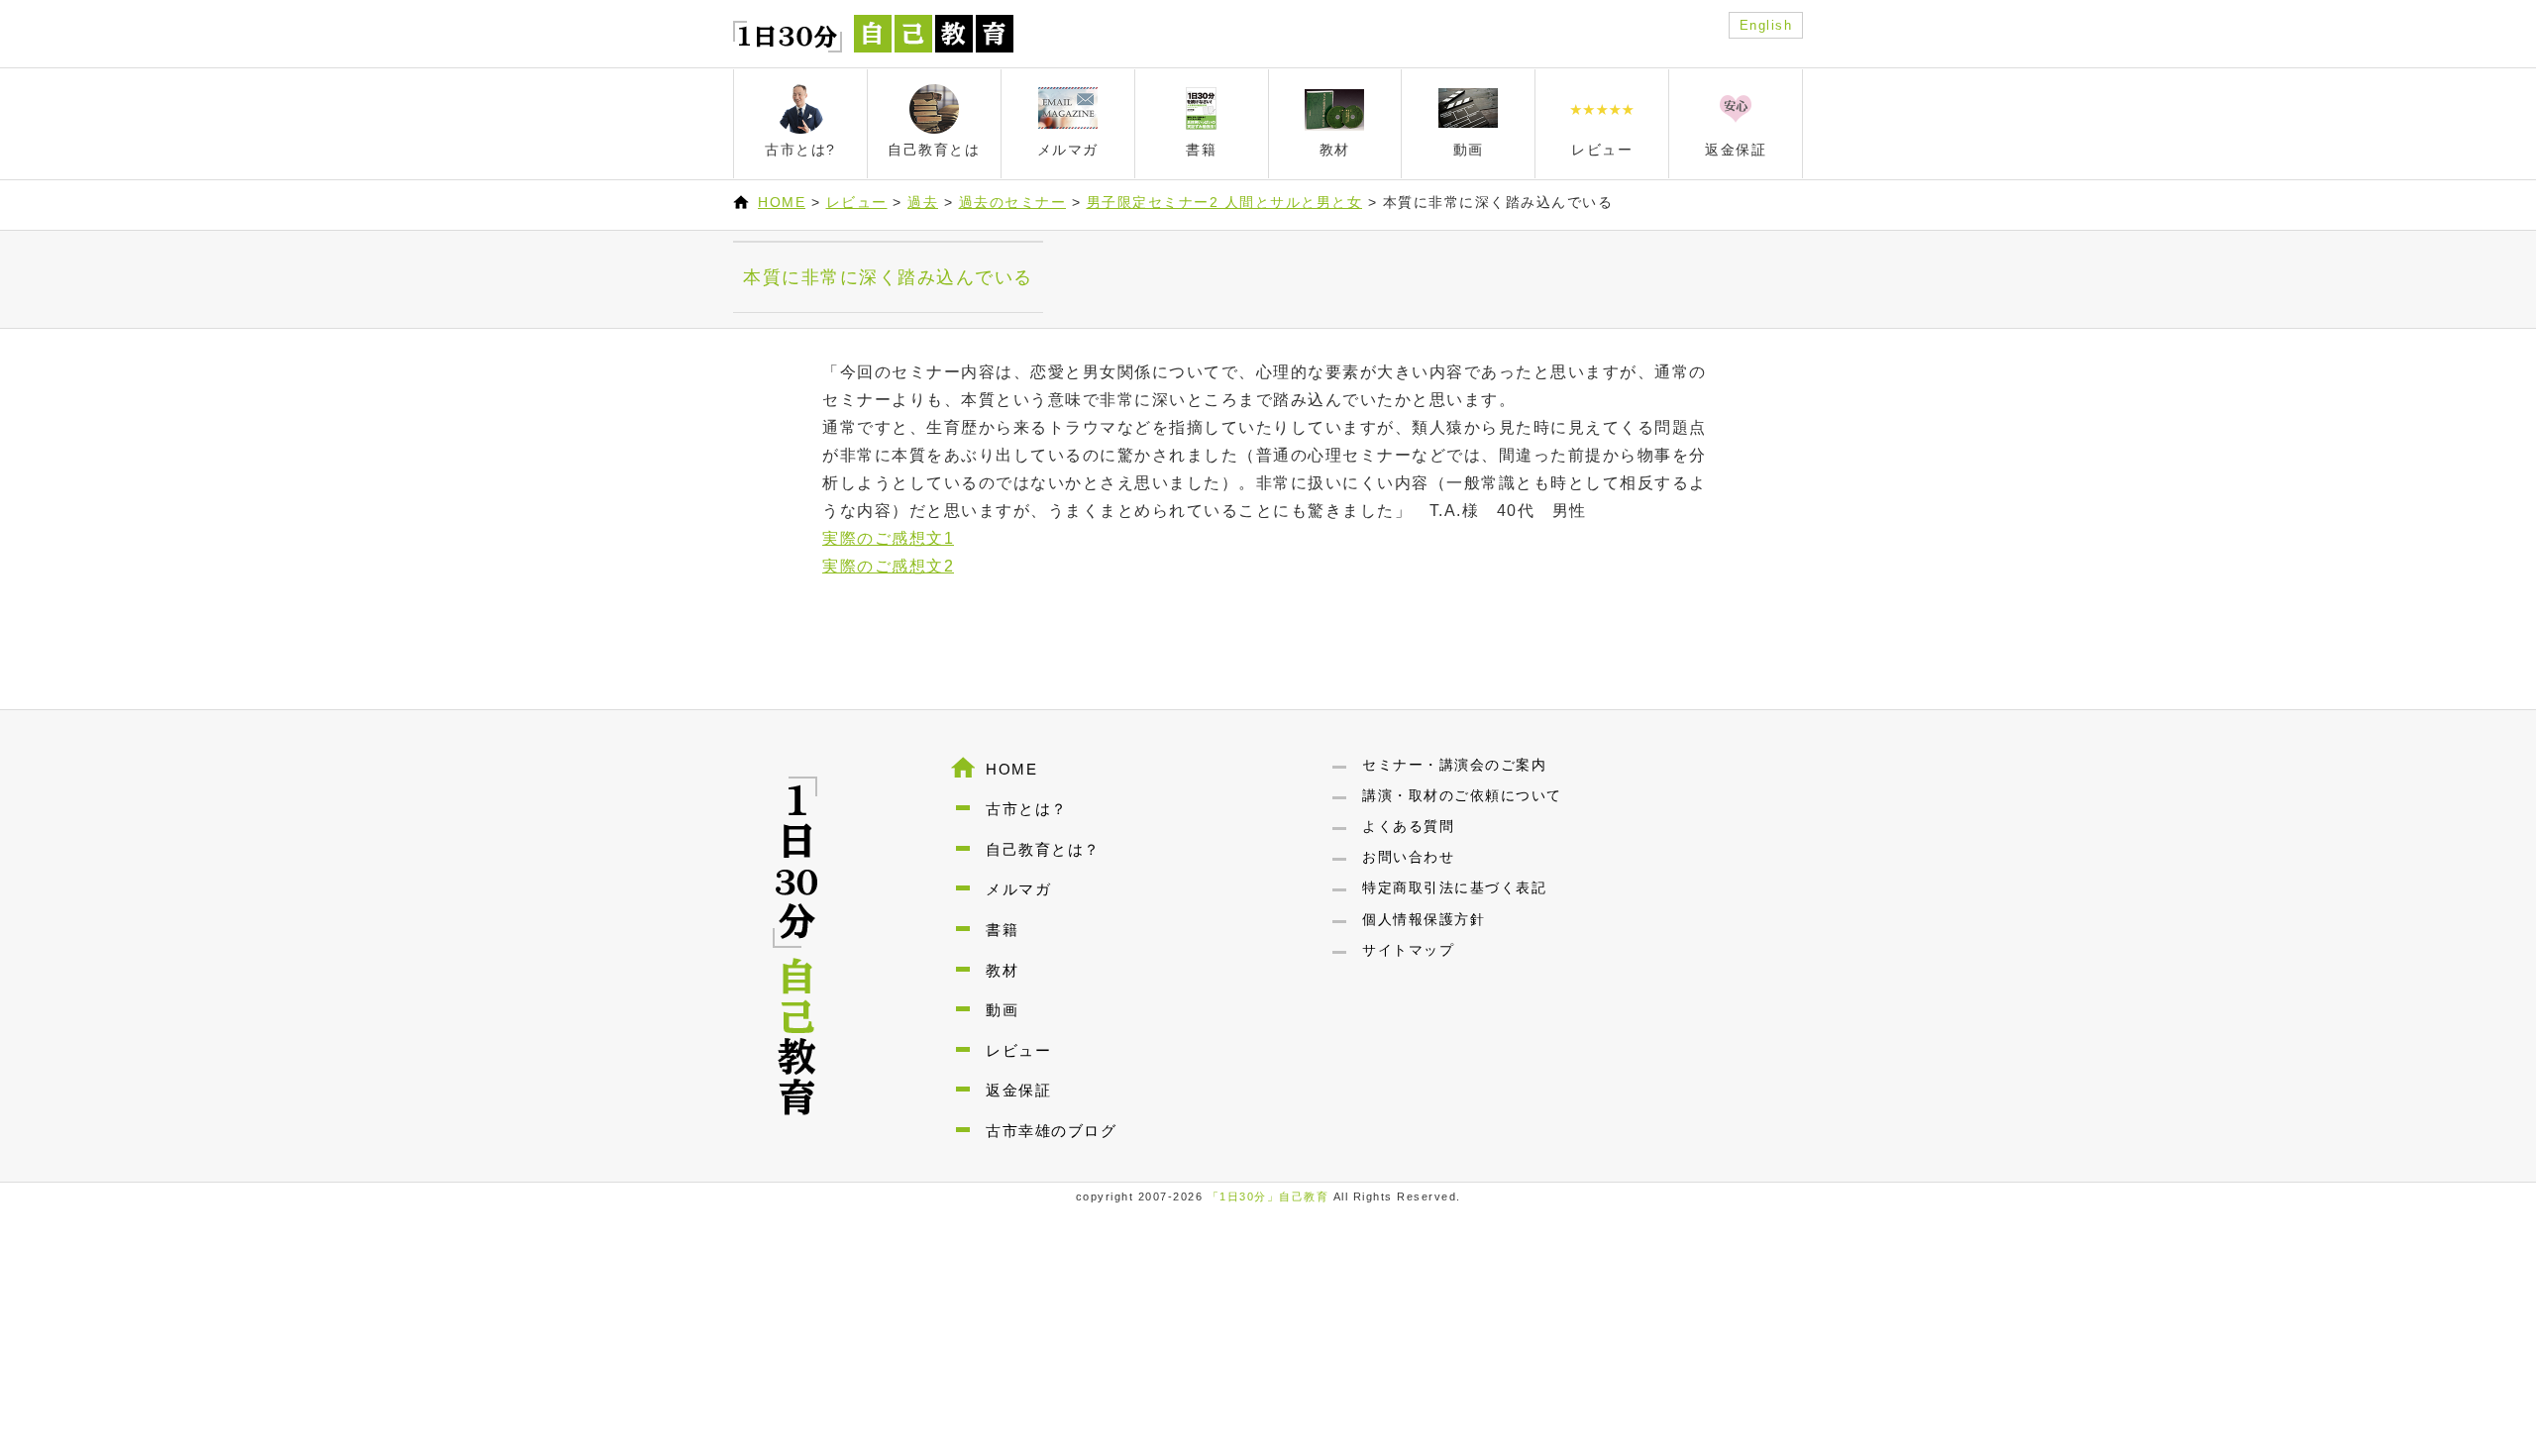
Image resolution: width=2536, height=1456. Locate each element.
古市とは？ (1027, 809)
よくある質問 (1408, 826)
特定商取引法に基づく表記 (1454, 887)
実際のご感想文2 (888, 566)
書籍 (1002, 930)
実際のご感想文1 (888, 538)
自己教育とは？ (1043, 849)
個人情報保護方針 (1424, 919)
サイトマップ (1408, 950)
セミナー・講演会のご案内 (1454, 765)
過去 (923, 202)
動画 (1002, 1010)
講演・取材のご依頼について (1462, 795)
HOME (782, 202)
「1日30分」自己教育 (1268, 1196)
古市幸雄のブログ (1051, 1131)
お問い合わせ (1408, 857)
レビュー (857, 202)
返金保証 (1018, 1090)
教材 (1002, 970)
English (1766, 25)
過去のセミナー (1013, 202)
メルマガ (1018, 889)
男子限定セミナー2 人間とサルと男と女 (1225, 202)
